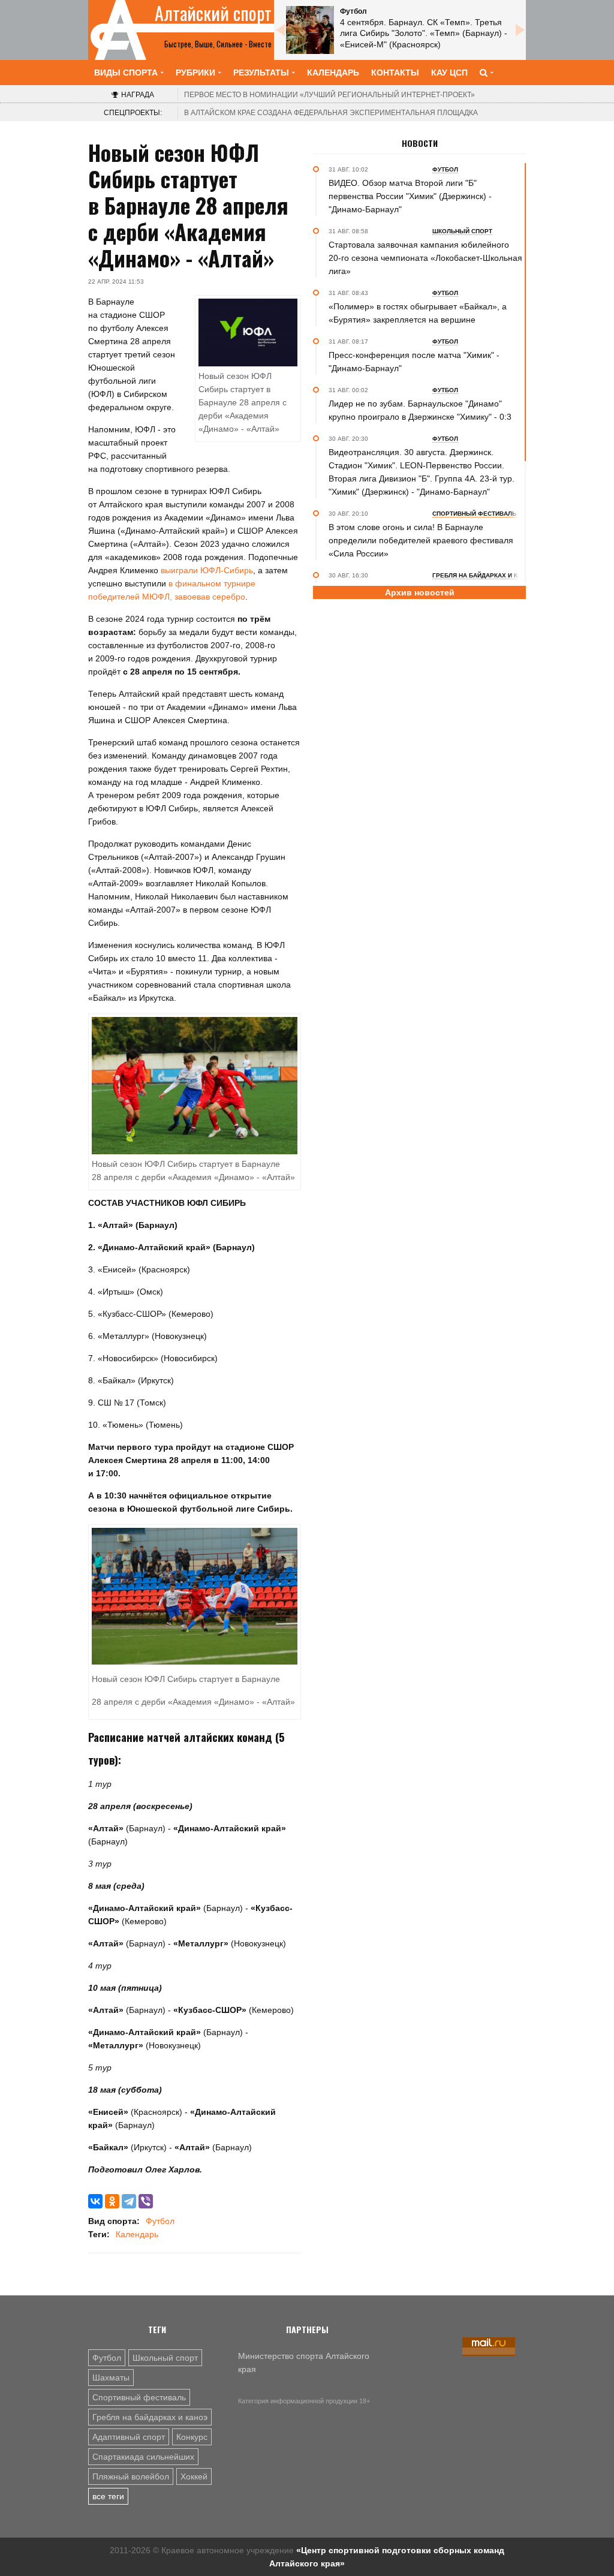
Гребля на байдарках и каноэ (150, 2417)
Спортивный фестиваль (139, 2397)
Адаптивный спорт (129, 2437)
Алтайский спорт (213, 13)
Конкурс (192, 2437)
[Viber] (146, 2201)
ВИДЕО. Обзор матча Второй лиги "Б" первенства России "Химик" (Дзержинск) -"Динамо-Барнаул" (410, 196)
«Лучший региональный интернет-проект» (329, 95)
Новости (420, 143)
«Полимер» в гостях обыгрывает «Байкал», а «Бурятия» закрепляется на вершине (418, 313)
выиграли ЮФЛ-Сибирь (207, 570)
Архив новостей (420, 592)
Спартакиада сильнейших (143, 2457)
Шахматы (111, 2378)
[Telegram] (129, 2201)
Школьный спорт (165, 2358)
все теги (108, 2496)
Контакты (395, 73)
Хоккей (194, 2476)
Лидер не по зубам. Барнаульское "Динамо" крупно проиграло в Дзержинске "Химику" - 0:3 (420, 410)
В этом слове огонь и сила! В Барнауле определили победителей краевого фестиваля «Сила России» (421, 540)
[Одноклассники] (112, 2201)
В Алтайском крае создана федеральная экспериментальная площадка (331, 113)
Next (520, 30)
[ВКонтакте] (95, 2201)
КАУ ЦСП (449, 73)
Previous (280, 30)
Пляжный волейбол (131, 2476)
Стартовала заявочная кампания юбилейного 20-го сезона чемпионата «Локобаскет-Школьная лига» (425, 258)
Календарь (333, 73)
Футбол (160, 2221)
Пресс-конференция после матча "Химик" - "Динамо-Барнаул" (414, 362)
